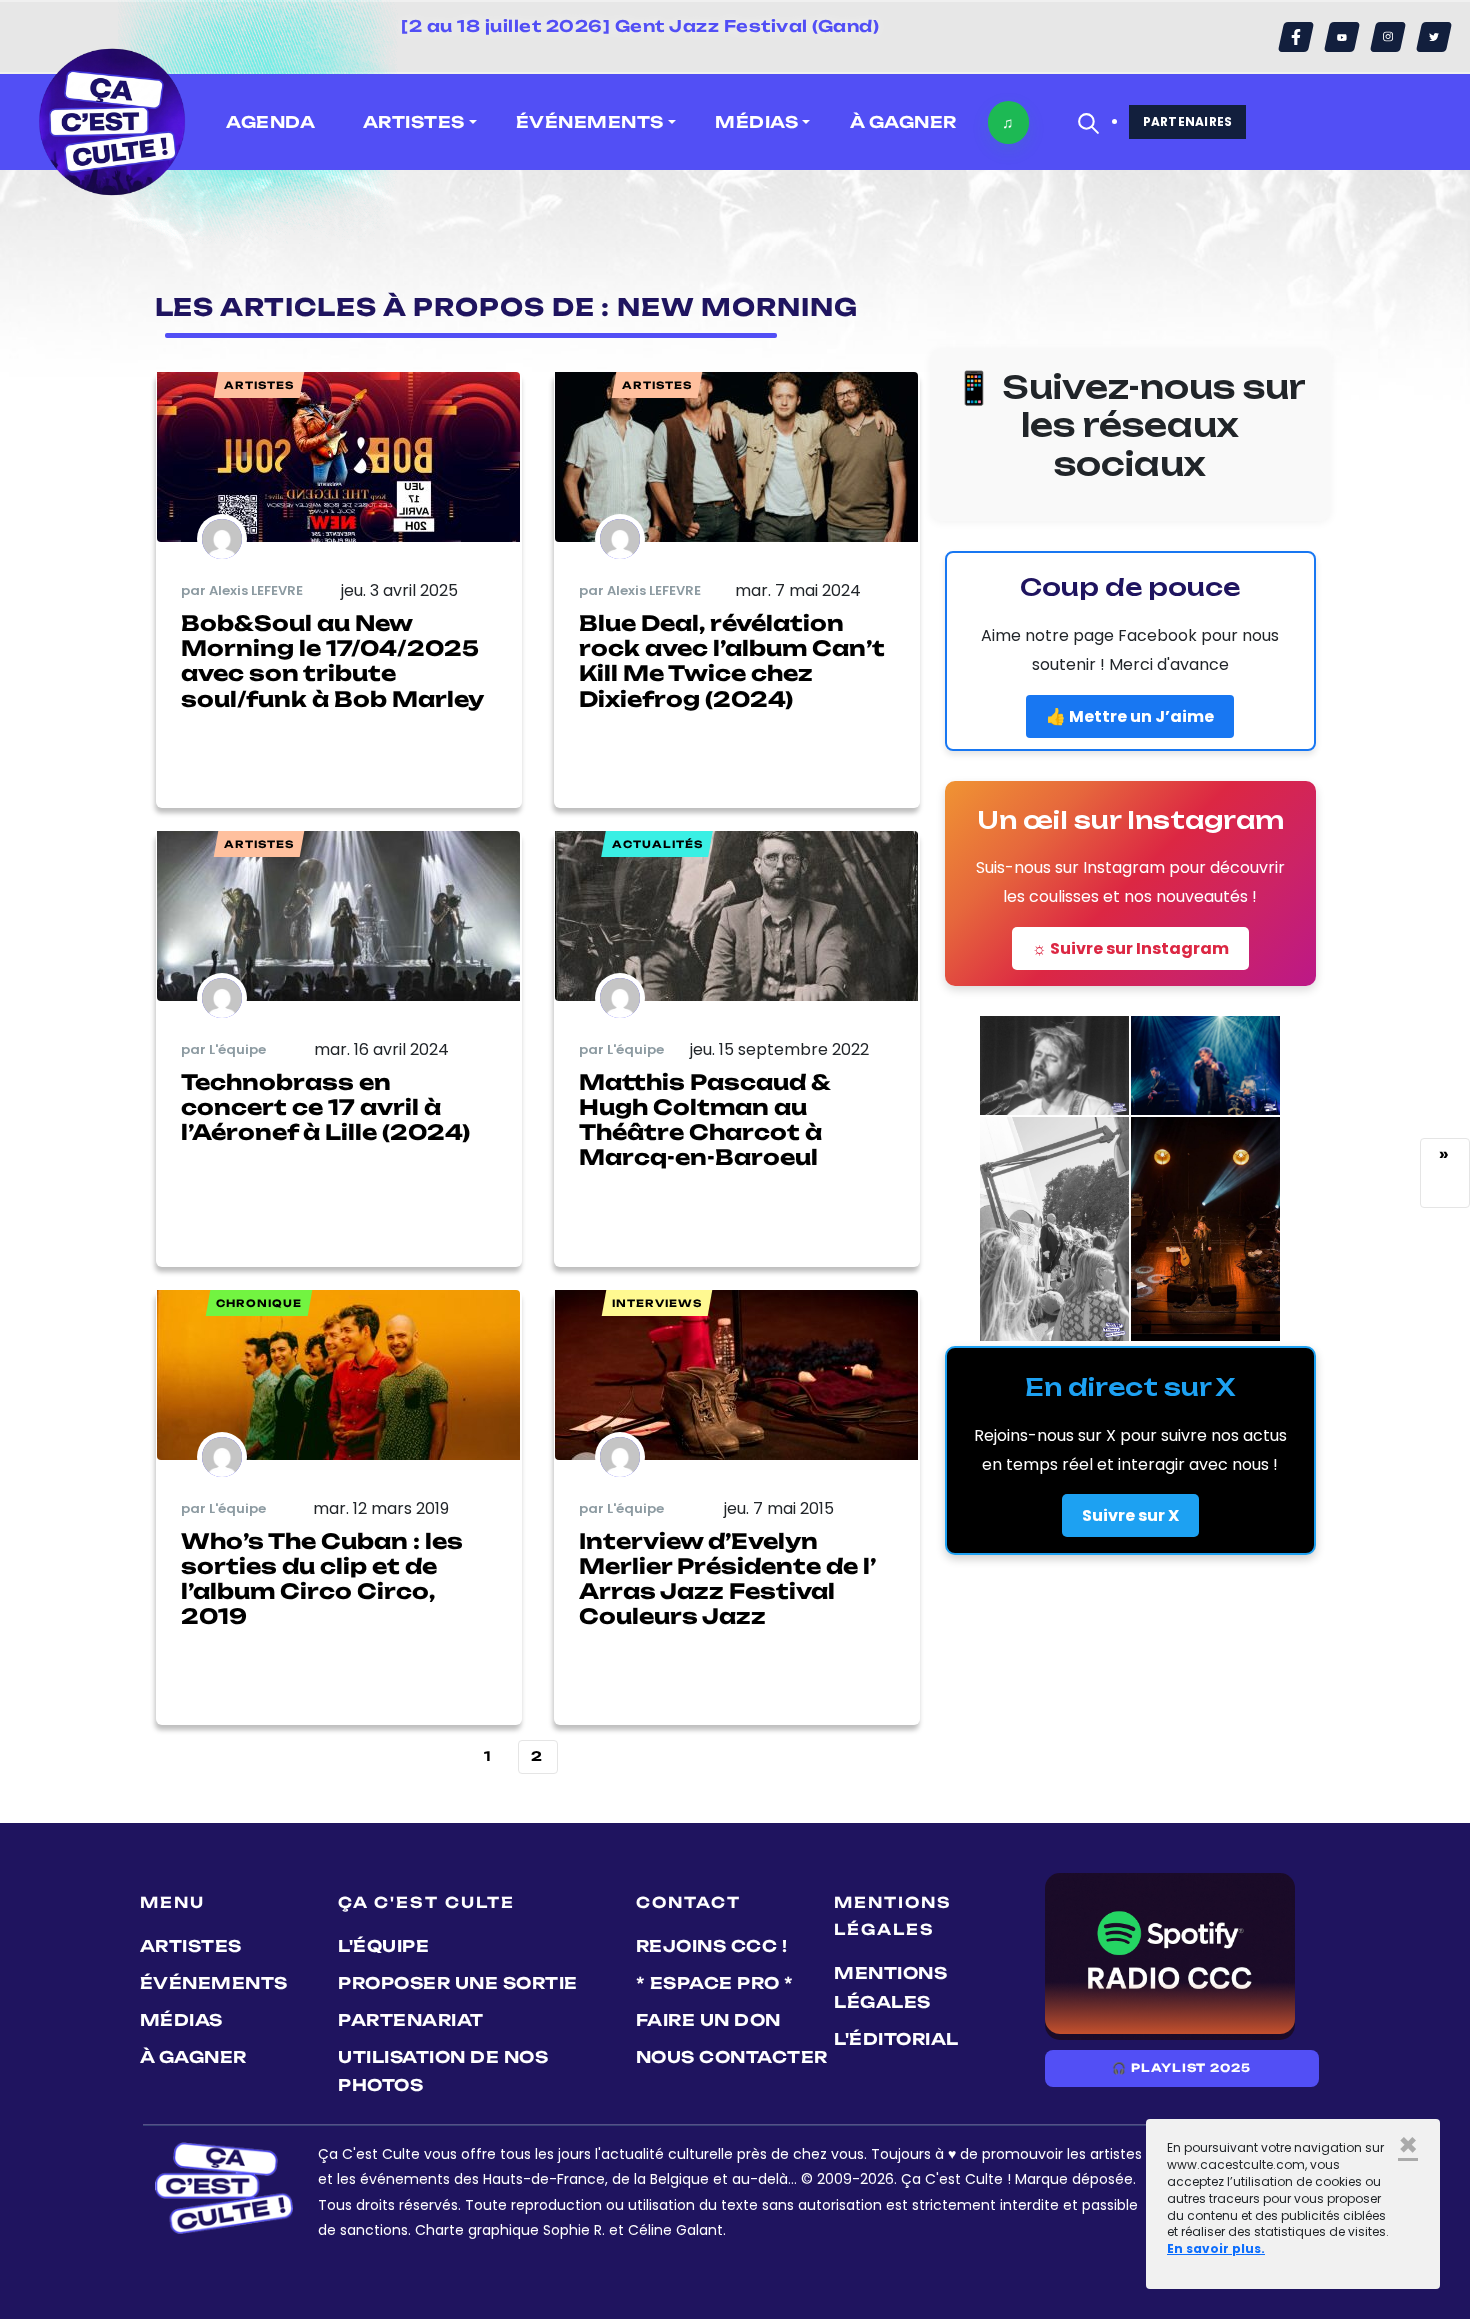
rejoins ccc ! (712, 1946)
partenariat (411, 2020)
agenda (270, 122)
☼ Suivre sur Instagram (1130, 948)
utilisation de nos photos (443, 2071)
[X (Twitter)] (1434, 37)
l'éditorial (896, 2039)
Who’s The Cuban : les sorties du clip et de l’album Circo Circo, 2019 (322, 1579)
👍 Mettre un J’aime (1130, 716)
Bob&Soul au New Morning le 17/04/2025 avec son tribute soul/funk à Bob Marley (332, 661)
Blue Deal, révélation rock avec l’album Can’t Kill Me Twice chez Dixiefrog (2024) (732, 661)
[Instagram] (1388, 37)
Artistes (191, 1946)
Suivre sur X (1130, 1515)
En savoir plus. (1216, 2248)
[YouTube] (1342, 37)
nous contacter (732, 2057)
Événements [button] (590, 122)
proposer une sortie (458, 1983)
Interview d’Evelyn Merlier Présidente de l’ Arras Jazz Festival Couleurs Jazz (727, 1579)
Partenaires (1188, 121)
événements (214, 1983)
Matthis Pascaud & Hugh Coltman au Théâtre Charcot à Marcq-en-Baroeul (704, 1120)
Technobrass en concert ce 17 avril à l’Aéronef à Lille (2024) (325, 1107)
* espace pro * (715, 1983)
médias (181, 2020)
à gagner (903, 122)
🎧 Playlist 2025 (1181, 2068)
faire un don (708, 2020)
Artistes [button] (414, 122)
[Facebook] (1296, 37)
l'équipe (383, 1946)
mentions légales (890, 1987)
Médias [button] (756, 122)
